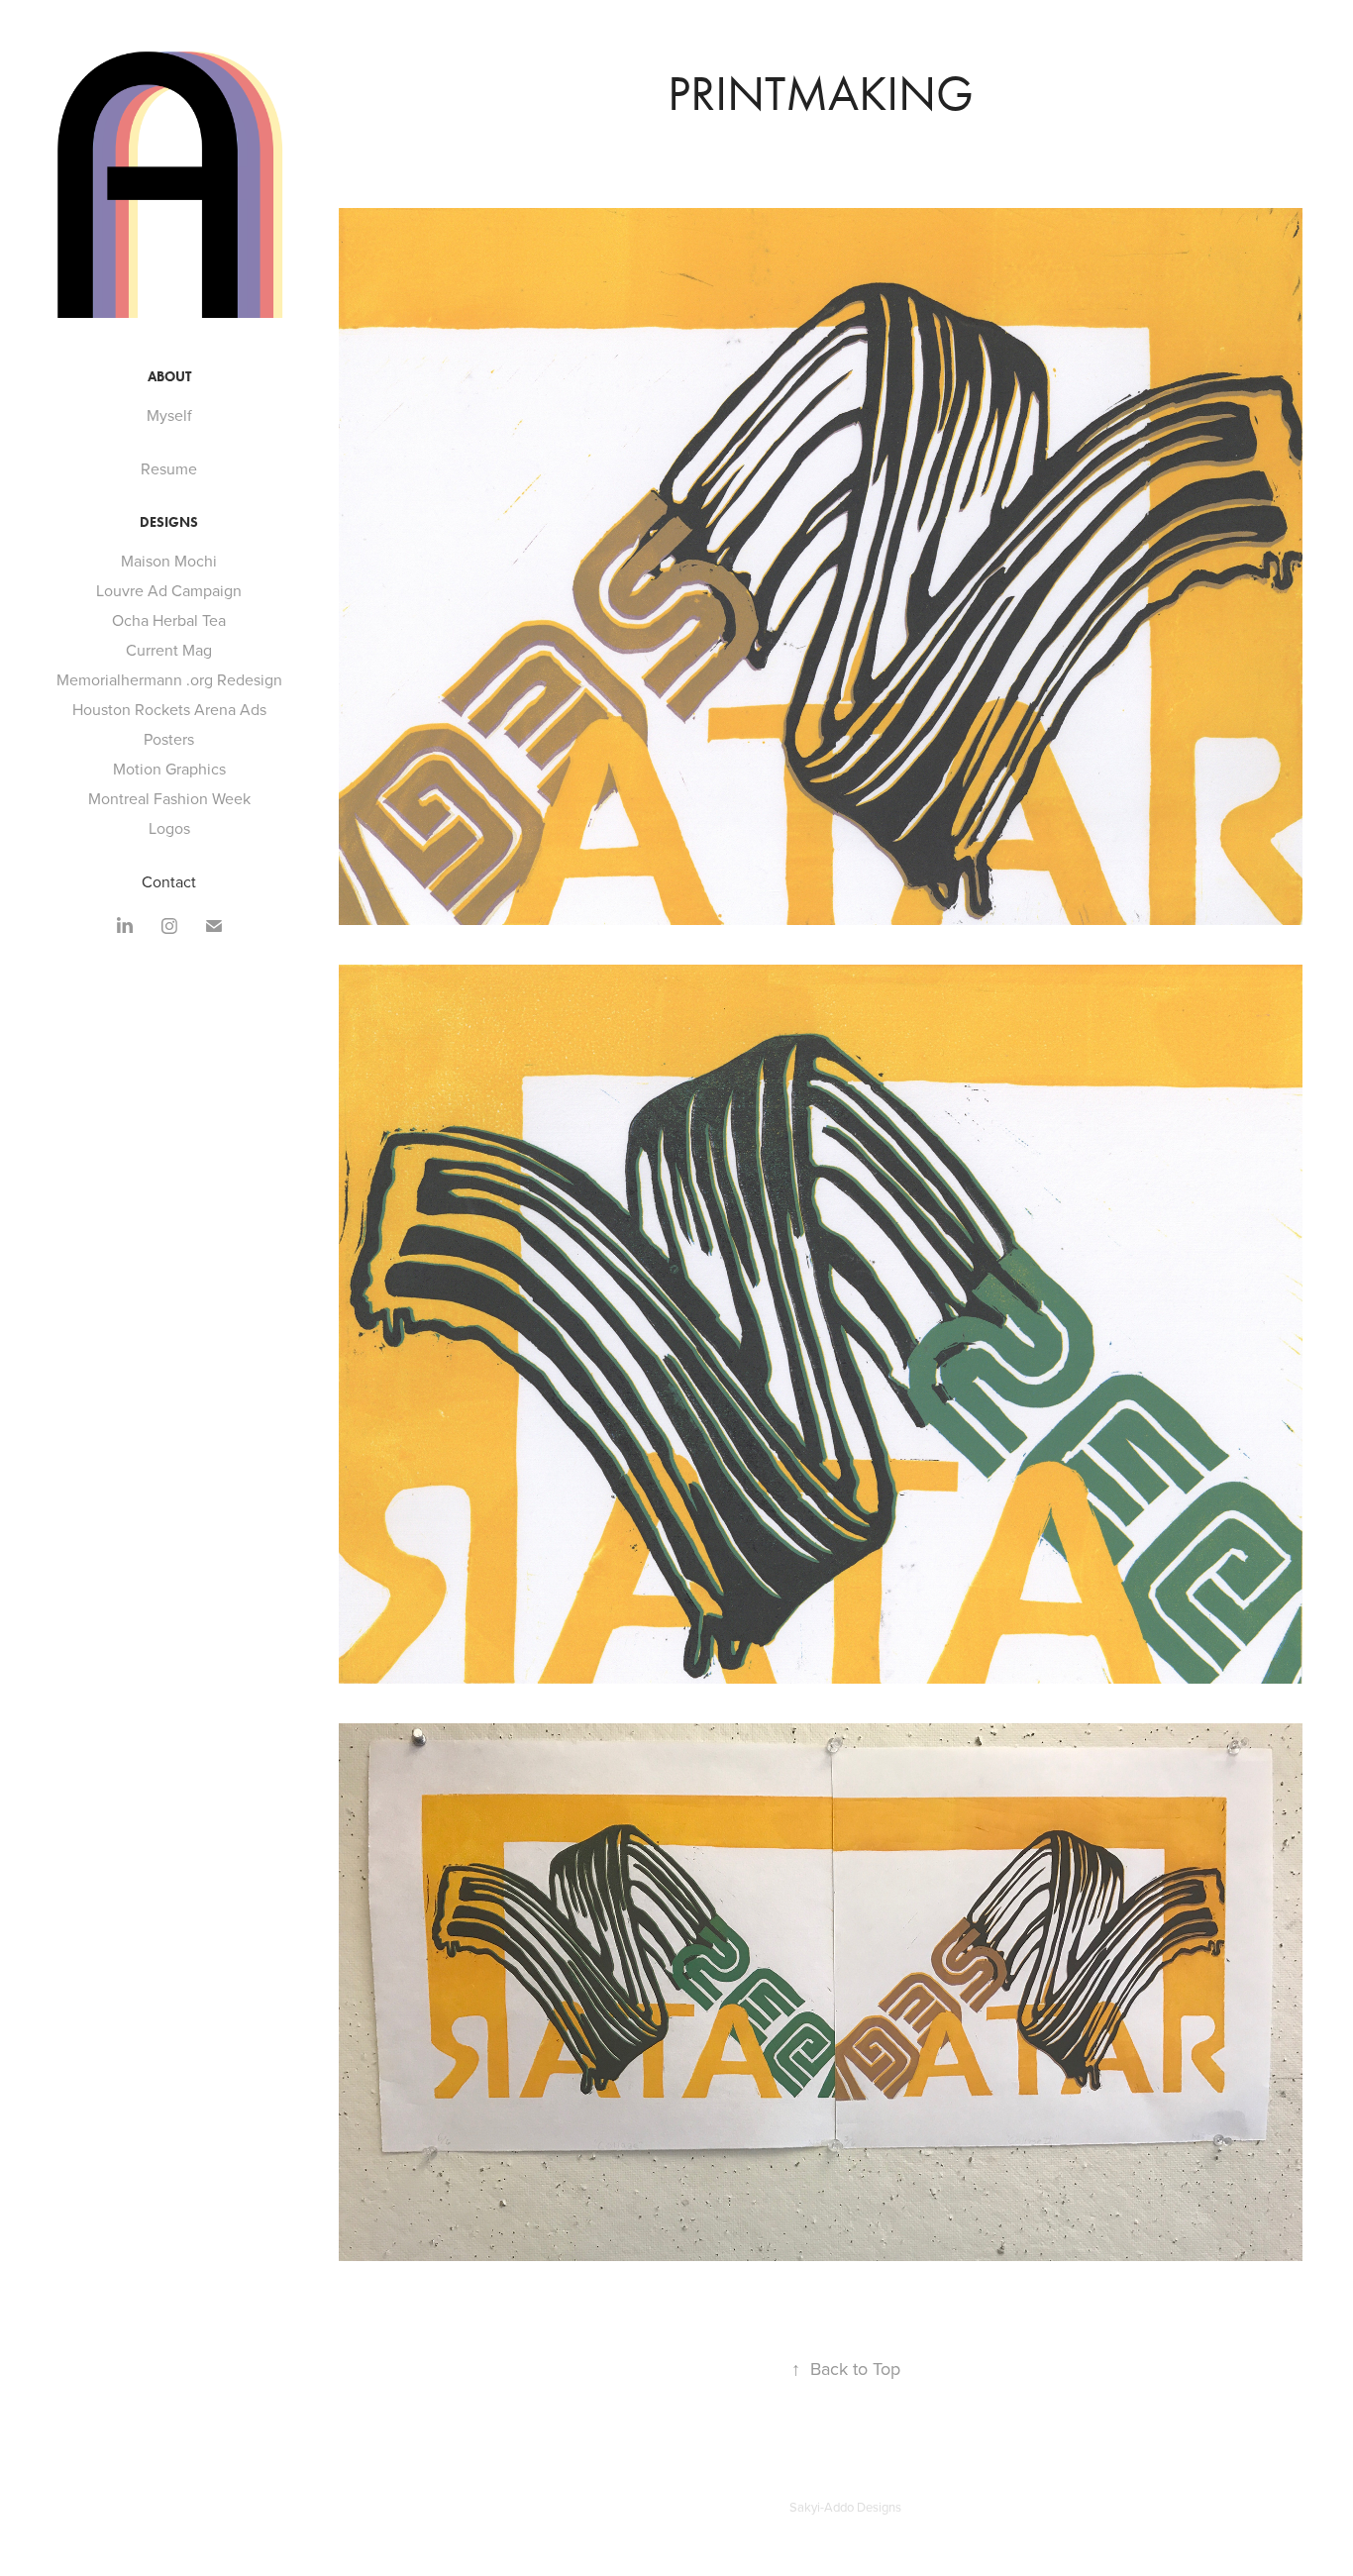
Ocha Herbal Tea (169, 620)
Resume (169, 468)
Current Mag (169, 650)
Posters (169, 739)
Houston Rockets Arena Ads (169, 709)
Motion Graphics (169, 769)
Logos (169, 828)
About (169, 377)
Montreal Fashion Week (169, 798)
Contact (169, 881)
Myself (169, 415)
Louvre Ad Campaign (169, 590)
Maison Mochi (169, 561)
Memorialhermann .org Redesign (169, 679)
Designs (169, 522)
